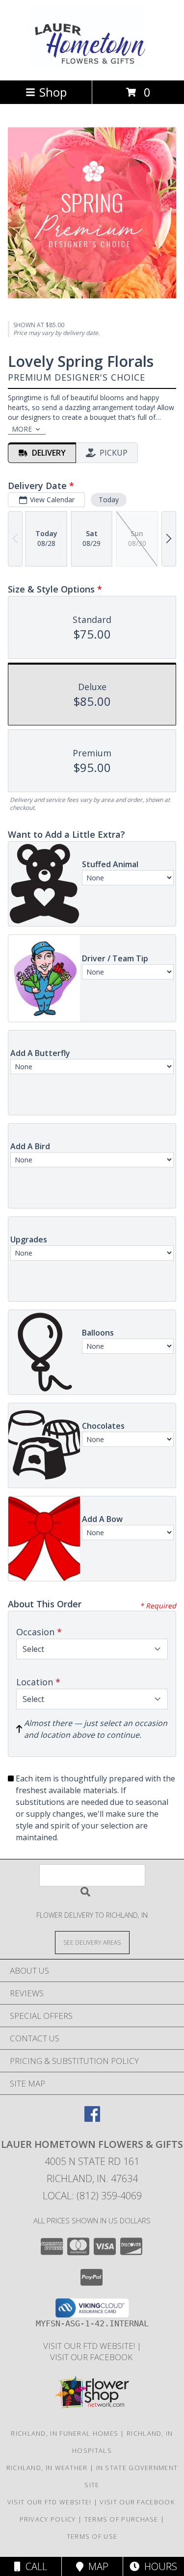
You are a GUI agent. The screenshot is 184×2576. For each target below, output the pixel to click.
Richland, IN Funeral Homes (65, 2433)
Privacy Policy (48, 2519)
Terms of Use (92, 2536)
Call (34, 2566)
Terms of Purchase (121, 2519)
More (22, 429)
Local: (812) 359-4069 (92, 2196)
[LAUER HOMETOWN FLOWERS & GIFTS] (92, 66)
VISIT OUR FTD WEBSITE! (90, 2346)
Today (109, 500)
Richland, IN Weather (47, 2468)
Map (96, 2566)
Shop (53, 92)
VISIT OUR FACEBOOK (92, 2357)
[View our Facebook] (92, 2119)
